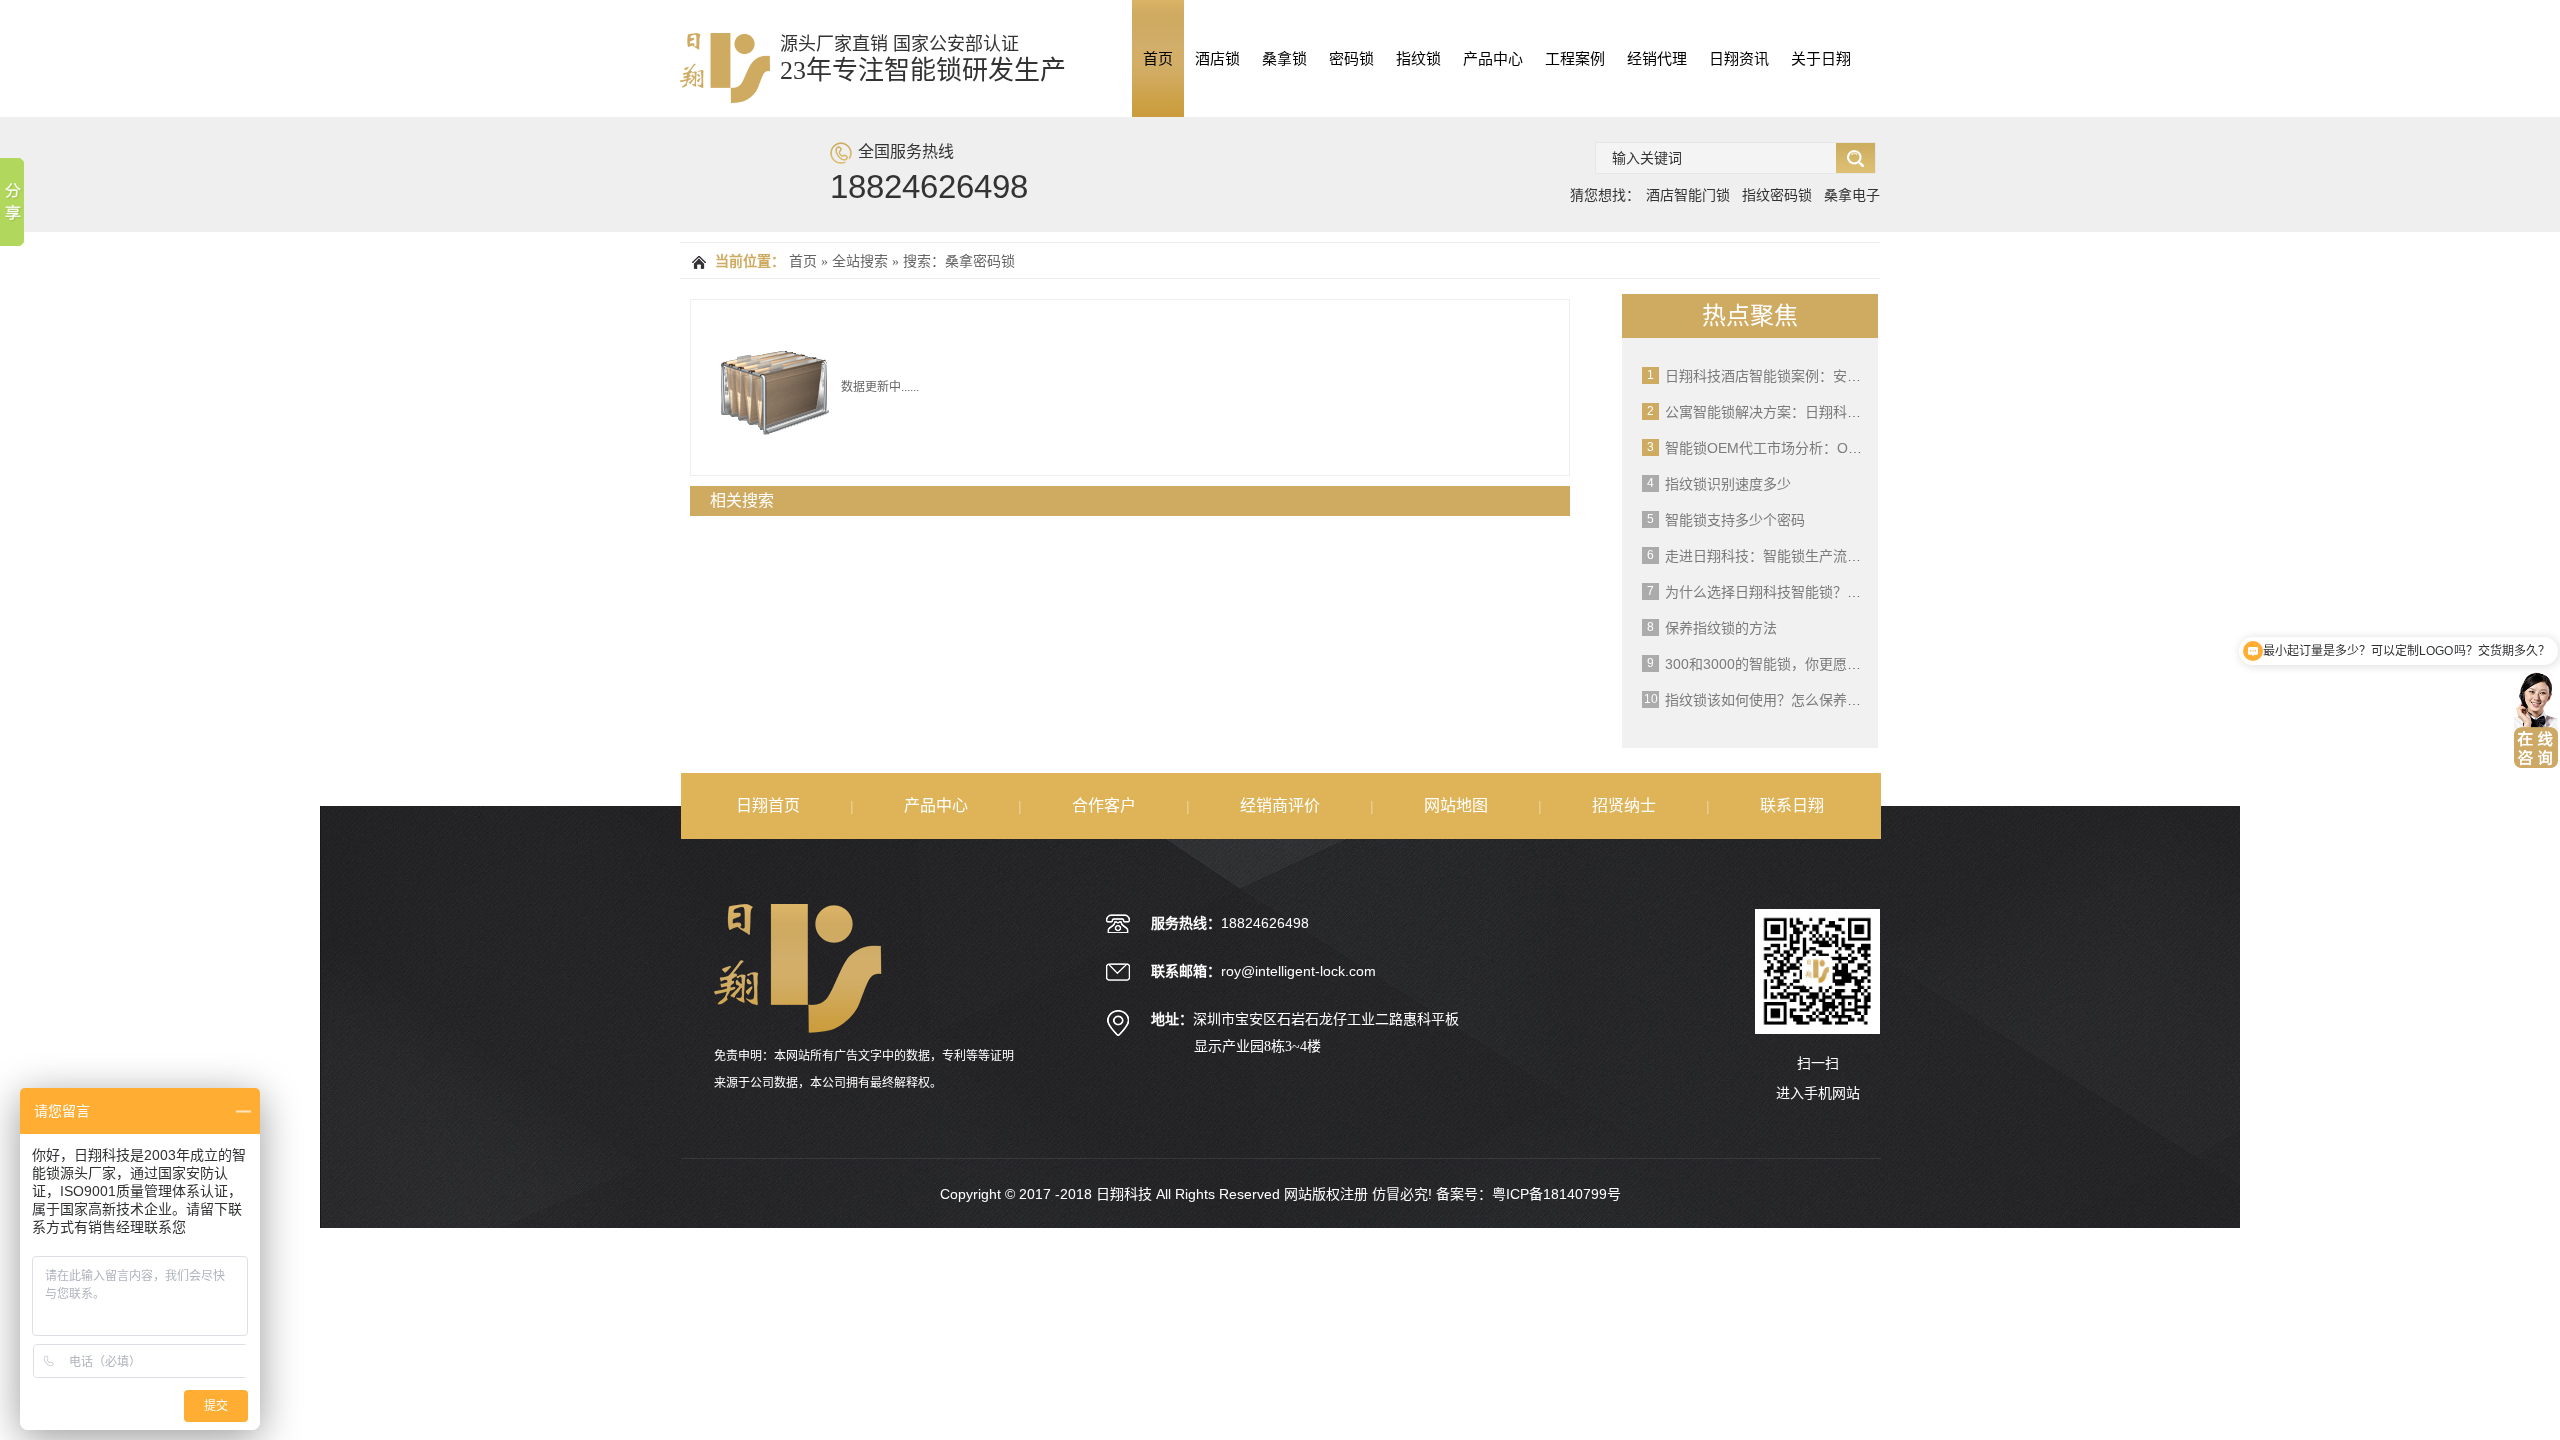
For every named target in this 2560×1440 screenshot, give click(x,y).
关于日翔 (1821, 58)
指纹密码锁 (1777, 195)
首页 (1158, 58)
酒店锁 (1217, 58)
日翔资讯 (1739, 58)
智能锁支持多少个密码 (1735, 520)
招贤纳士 (1624, 805)
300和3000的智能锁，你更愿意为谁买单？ (1798, 664)
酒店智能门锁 (1688, 195)
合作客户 (1104, 805)
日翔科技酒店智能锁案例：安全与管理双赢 (1798, 376)
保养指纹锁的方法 (1721, 628)
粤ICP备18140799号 (1556, 1194)
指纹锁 (1418, 58)
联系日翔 (1792, 805)
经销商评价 (1280, 805)
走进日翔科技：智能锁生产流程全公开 (1784, 556)
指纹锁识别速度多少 (1728, 484)
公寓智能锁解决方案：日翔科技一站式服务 (1798, 412)
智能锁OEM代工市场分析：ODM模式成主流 (1802, 448)
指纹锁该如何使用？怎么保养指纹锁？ (1784, 700)
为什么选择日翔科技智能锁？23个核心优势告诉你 (1820, 592)
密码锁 (1351, 58)
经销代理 (1657, 58)
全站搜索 (860, 261)
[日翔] (725, 92)
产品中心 (1493, 58)
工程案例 (1575, 58)
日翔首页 (768, 805)
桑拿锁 (1284, 58)
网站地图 (1456, 805)
